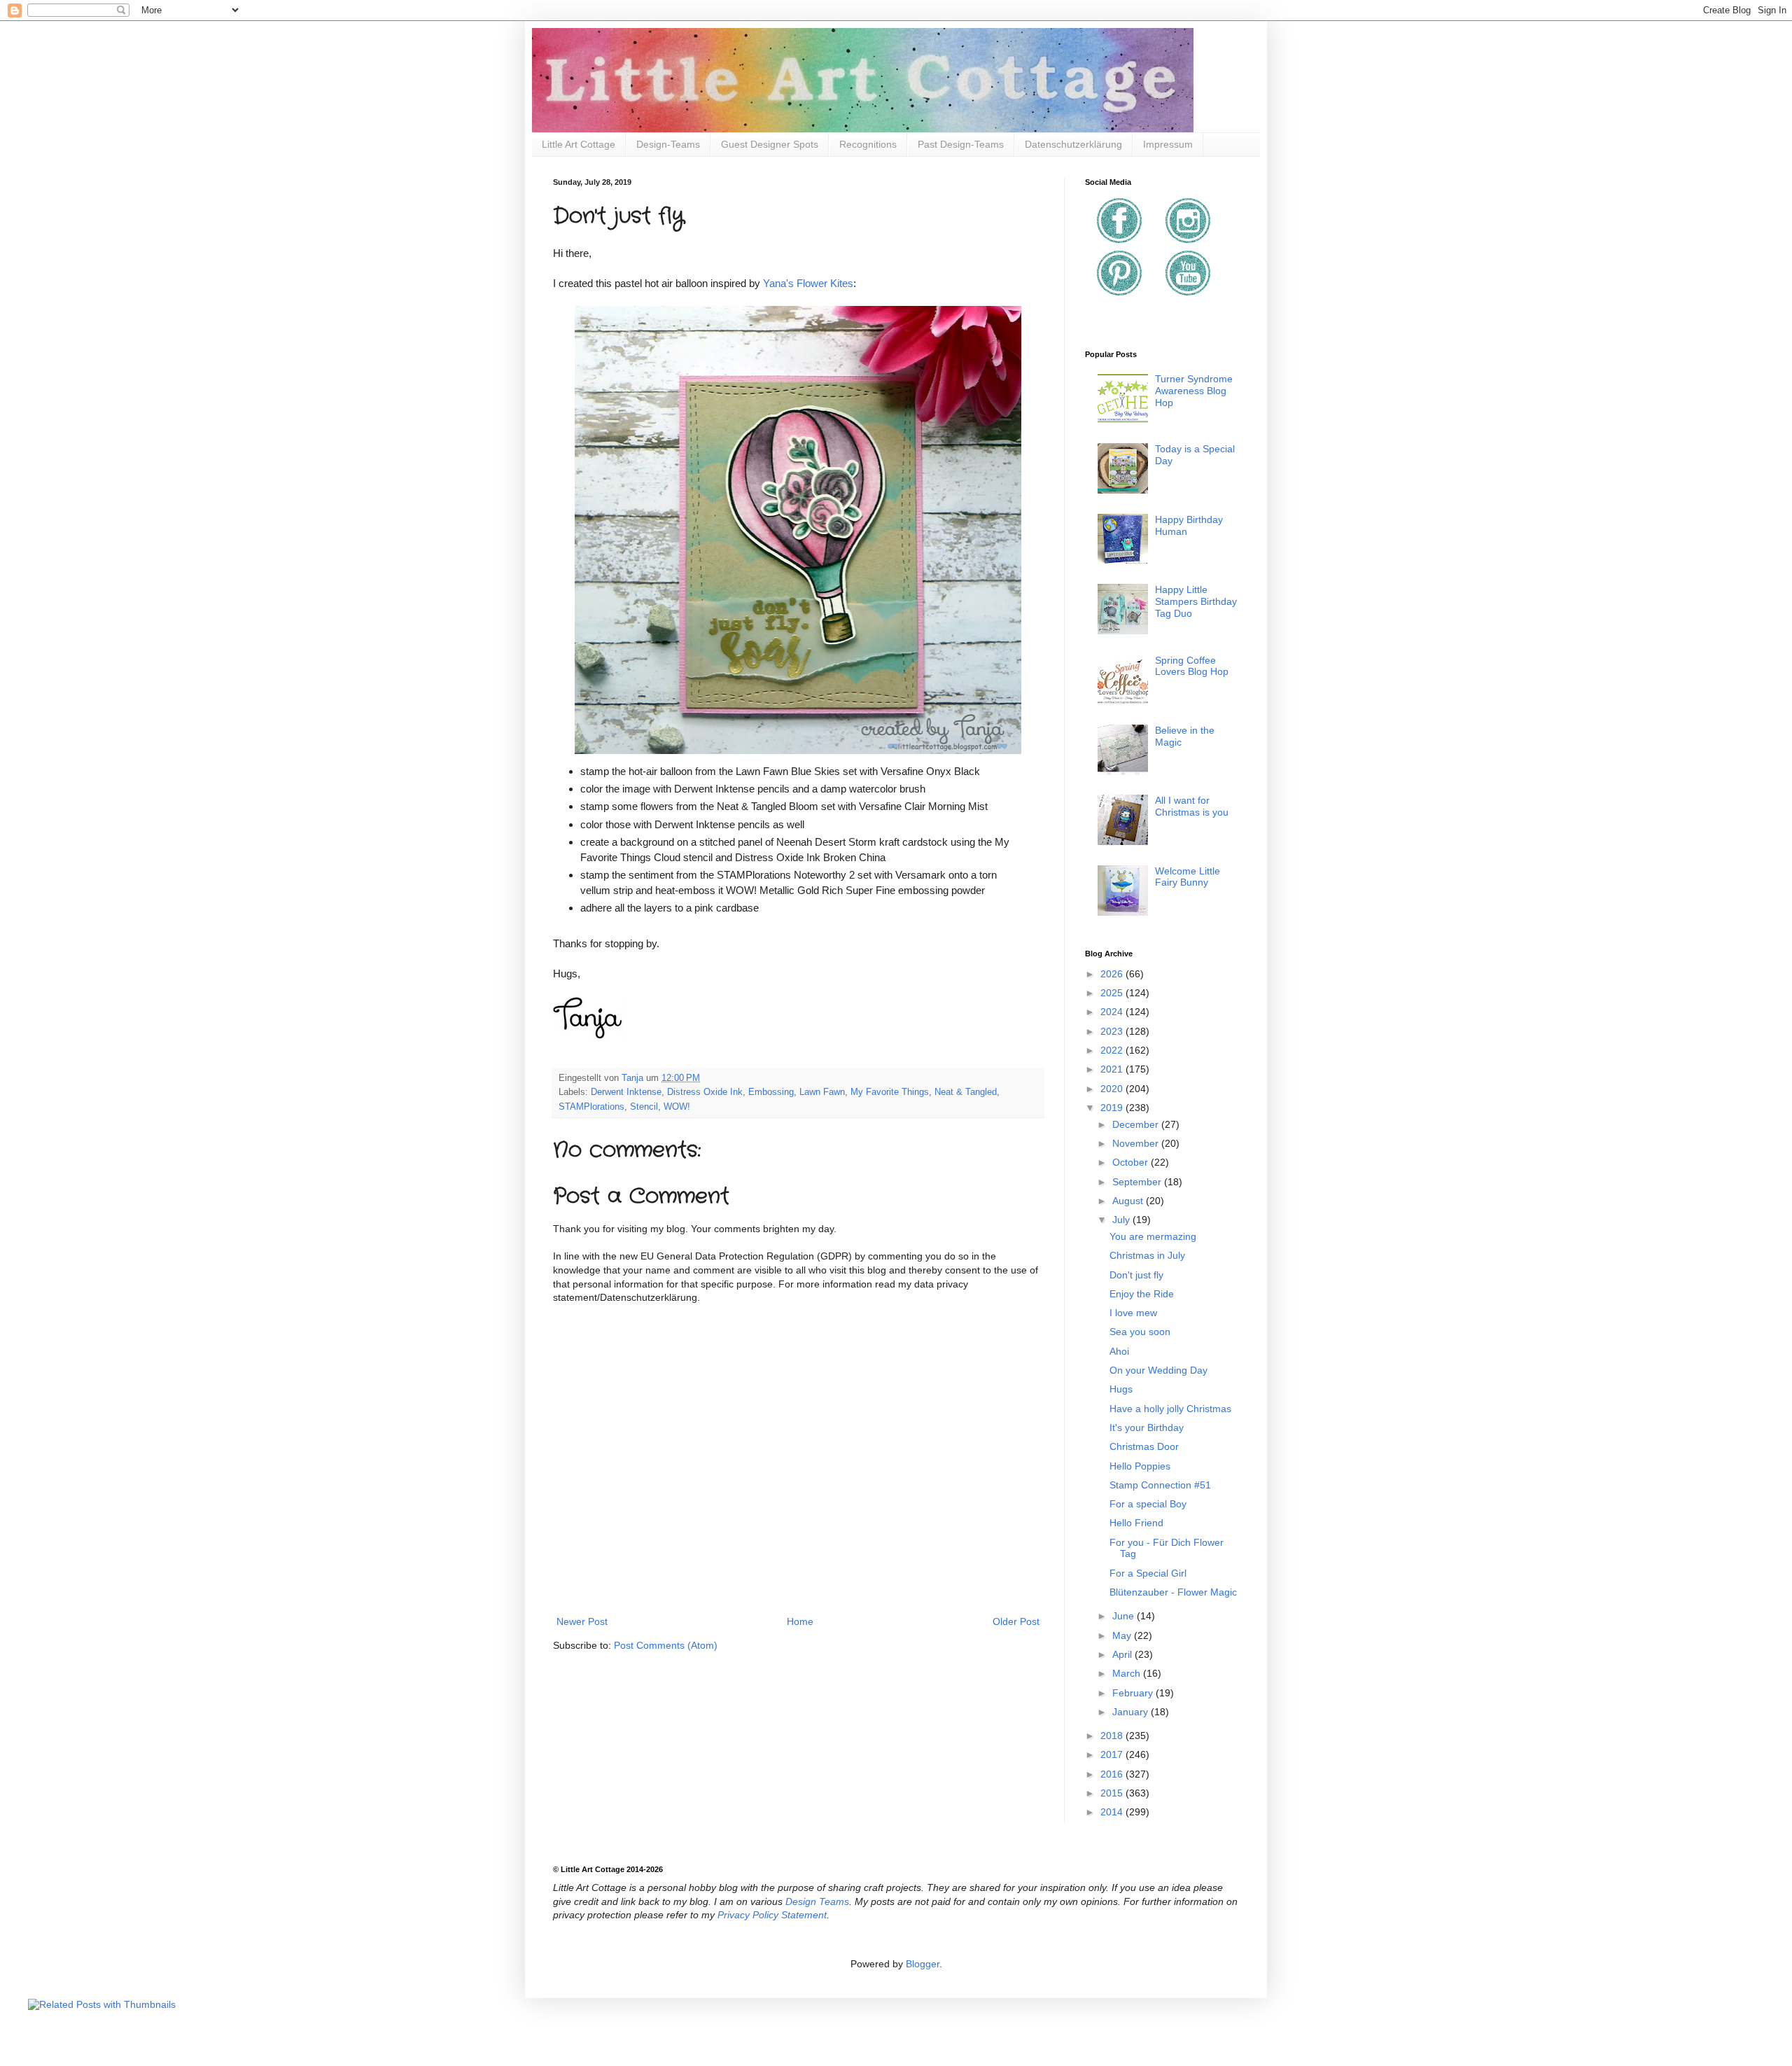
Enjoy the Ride (1142, 1294)
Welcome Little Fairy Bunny (1188, 877)
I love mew (1133, 1313)
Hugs (1121, 1389)
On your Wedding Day (1158, 1370)
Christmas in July (1147, 1255)
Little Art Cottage (579, 144)
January (1132, 1712)
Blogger (923, 1964)
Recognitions (868, 144)
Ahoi (1119, 1351)
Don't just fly (1136, 1275)
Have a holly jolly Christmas (1170, 1409)
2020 (1113, 1089)
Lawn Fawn (822, 1092)
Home (800, 1621)
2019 (1113, 1108)
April (1123, 1654)
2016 (1113, 1774)
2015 (1113, 1793)
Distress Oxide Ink (705, 1092)
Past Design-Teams (961, 144)
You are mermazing (1153, 1236)
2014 (1113, 1812)
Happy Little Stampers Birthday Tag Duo (1196, 601)
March (1128, 1673)
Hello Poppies (1140, 1466)
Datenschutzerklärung (1073, 144)
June (1125, 1616)
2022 (1113, 1050)
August (1129, 1201)
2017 (1113, 1754)
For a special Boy (1148, 1504)
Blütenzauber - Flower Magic (1173, 1592)
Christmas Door (1144, 1446)
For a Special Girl (1148, 1573)
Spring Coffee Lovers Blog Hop (1192, 666)
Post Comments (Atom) (666, 1645)
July (1122, 1220)
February (1134, 1693)
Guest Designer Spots (770, 144)
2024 (1113, 1012)
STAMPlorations (591, 1107)
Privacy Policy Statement (772, 1915)
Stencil (644, 1107)
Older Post (1016, 1621)
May (1123, 1635)
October (1132, 1162)
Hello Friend (1136, 1523)
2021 (1113, 1069)
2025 (1113, 993)
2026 (1113, 974)
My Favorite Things (890, 1092)
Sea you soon (1140, 1332)
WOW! (677, 1107)
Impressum (1168, 144)
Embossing (771, 1092)
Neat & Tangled (966, 1092)
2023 (1113, 1031)
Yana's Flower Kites (808, 283)
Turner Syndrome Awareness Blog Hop (1194, 391)
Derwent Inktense (626, 1092)
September (1138, 1182)
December (1137, 1124)
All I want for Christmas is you (1192, 806)
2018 (1113, 1736)
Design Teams (817, 1901)
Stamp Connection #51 (1160, 1485)
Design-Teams (668, 144)
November (1137, 1143)
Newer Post (582, 1621)
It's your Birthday (1147, 1428)
